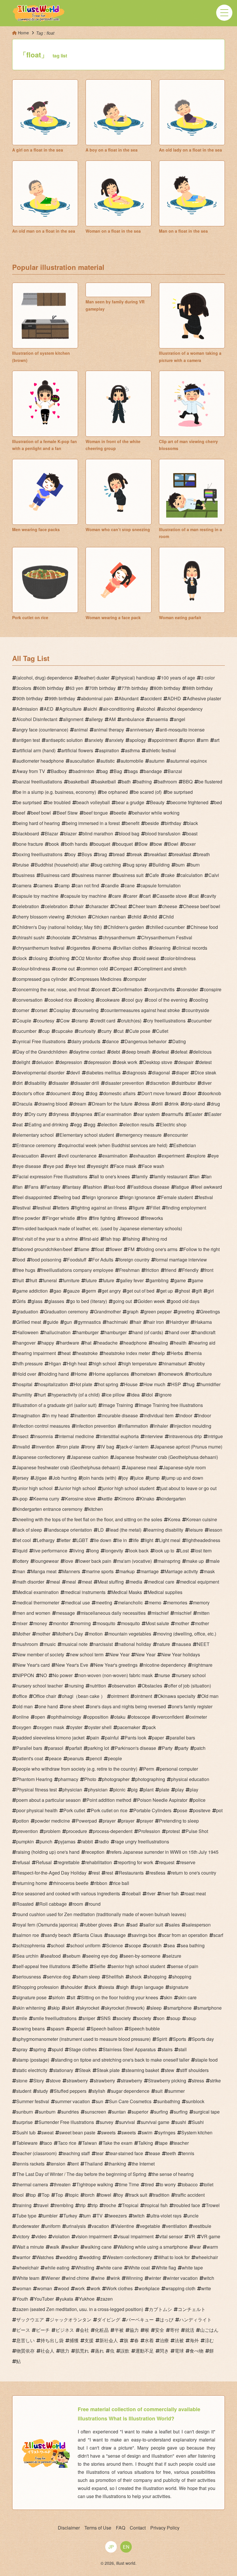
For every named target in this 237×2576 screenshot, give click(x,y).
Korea (174, 1519)
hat (88, 1343)
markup (127, 1571)
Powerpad (86, 1821)
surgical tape (207, 2112)
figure (138, 1208)
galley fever (132, 1280)
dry (19, 1114)
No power (63, 1675)
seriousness (29, 1977)
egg (78, 1124)
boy (72, 854)
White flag (166, 2268)
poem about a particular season (48, 1800)
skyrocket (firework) (125, 2008)
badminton (83, 771)
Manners (71, 1571)
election (109, 1124)
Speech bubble (144, 2029)
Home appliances (111, 1374)
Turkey (70, 2216)
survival (127, 2122)
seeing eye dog (102, 1956)
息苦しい (25, 2340)
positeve (202, 1810)
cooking (86, 1000)
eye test (77, 1166)
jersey (22, 1478)
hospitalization (53, 1384)
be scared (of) (148, 792)
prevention (27, 1831)
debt (115, 1052)
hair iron (155, 1322)
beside (152, 823)
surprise (24, 2122)
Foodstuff (77, 1260)
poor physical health (37, 1810)
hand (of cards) (148, 1332)
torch (89, 2195)
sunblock (195, 2101)
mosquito (106, 1623)
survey (107, 2122)
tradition (161, 2195)
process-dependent (113, 1831)
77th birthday (135, 688)
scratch (154, 1945)
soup (175, 2018)
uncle (193, 2216)
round (95, 1904)
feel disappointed (34, 1197)
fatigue (182, 1187)
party (183, 1748)
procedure (77, 1831)
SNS (106, 2018)
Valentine (124, 2226)
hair (137, 1322)
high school (104, 1363)
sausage (117, 1935)
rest (96, 1873)
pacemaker (129, 1727)
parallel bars (182, 1738)
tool (20, 2195)
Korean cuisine (202, 1519)
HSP (176, 1384)
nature (163, 1644)
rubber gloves (98, 1925)
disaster (60, 1083)
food (21, 1260)
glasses (56, 1301)
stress (198, 2081)
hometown (145, 1374)
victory (23, 2236)
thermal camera (32, 2184)
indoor (186, 1415)
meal (55, 1582)
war (197, 2247)
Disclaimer (69, 2528)
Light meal (170, 1540)
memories (177, 1602)
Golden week (151, 1301)
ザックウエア (30, 2320)
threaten (62, 2184)
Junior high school (77, 1488)
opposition (98, 1717)
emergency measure (141, 1135)
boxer (190, 844)
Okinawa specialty (177, 1696)
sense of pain (185, 1966)
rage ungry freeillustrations (142, 1842)
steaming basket (142, 2070)
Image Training (118, 1405)
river (151, 1893)
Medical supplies (165, 1592)
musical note (75, 1644)
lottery (22, 1561)
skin (168, 1997)
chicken (78, 917)
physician (72, 1790)
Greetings (210, 1312)
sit (73, 1997)
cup (46, 1031)
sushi (181, 2122)
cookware (110, 1000)
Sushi (198, 2122)
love (69, 1561)
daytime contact (89, 1052)
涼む (209, 2340)
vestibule (202, 2226)
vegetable (150, 2226)
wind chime (77, 2278)
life (136, 1540)
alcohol (148, 709)
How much (154, 1384)
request (167, 1862)
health (180, 1343)
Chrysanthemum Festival (167, 937)
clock (22, 958)
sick (92, 1987)
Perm (149, 1769)
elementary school (35, 1135)
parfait (75, 1748)
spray (22, 2049)
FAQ (121, 2528)
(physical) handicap (135, 678)
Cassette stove (172, 896)
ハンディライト (195, 2320)
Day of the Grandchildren (42, 1052)
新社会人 (109, 2340)
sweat (47, 2132)
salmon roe (28, 1935)
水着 (149, 2340)
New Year (119, 1654)
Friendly (190, 1270)
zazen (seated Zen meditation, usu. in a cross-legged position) (80, 2309)
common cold (94, 969)
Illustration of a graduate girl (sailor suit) (56, 1405)
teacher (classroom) (36, 2153)
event (50, 1156)
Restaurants (131, 1873)
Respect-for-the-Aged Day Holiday (51, 1873)
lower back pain (95, 1561)
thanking (117, 2164)
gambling (159, 1280)
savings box (144, 1935)
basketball (78, 782)
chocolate (60, 937)
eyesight (99, 1166)
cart (147, 896)
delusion (45, 1062)
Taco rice (67, 2143)
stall (183, 2049)
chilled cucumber (167, 927)
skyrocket (89, 2008)
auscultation (82, 761)
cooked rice (60, 1000)
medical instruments (85, 1592)
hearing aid (204, 1343)
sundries (70, 2112)
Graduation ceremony (66, 1312)
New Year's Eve (72, 1665)
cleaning (162, 948)
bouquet (102, 844)
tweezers (118, 2216)
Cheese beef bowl (202, 906)
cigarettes (80, 948)
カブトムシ (160, 2309)
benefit (132, 823)
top (33, 2195)
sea (171, 1945)
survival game (155, 2122)
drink (174, 1104)
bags (133, 771)
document (60, 1093)
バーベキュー (140, 2320)
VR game (211, 2236)
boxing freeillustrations (39, 854)
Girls (21, 1301)
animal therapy (109, 730)
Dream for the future (112, 1104)
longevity (114, 1551)
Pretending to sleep (179, 1821)
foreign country (134, 1260)
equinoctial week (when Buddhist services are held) (115, 1145)
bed (218, 802)
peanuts (76, 1758)
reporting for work (135, 1862)
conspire (213, 989)
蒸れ (99, 2351)
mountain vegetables (130, 1634)
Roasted (25, 1904)
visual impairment (135, 2236)
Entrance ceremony (36, 1145)
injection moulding (192, 1426)
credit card (105, 1021)
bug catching (108, 865)
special (77, 2029)
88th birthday (199, 688)
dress (144, 1104)
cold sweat (148, 958)
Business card (55, 875)
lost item (203, 1551)
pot (219, 1810)
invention (45, 1447)
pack (151, 1727)
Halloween (27, 1332)
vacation (100, 2226)
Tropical (130, 2205)
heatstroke (87, 1353)
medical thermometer (38, 1602)
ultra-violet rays (166, 2216)
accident (153, 698)
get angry (111, 1291)
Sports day (203, 2039)
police (199, 1800)
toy (120, 2195)
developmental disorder (40, 1073)
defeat (162, 1052)
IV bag (108, 1447)
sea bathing (193, 1945)
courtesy (46, 1021)
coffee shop (119, 958)
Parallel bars (29, 1748)
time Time (129, 2184)
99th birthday (62, 698)
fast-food (116, 1187)
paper (158, 1738)
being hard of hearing (38, 823)
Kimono (126, 1499)
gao (57, 1291)
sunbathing (169, 2101)
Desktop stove (158, 1062)
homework (173, 1374)
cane (130, 885)
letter (65, 1540)
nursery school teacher (39, 1686)
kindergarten (173, 1499)
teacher (181, 2143)
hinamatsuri (174, 1363)
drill (159, 1104)
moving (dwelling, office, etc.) (187, 1634)
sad (134, 1925)
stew (170, 2070)
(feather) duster (94, 678)
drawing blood (53, 1104)
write (206, 2288)
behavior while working (156, 813)
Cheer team (144, 906)
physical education (190, 1779)
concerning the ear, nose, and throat (53, 989)
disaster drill (87, 1083)
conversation (29, 1000)
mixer (22, 1623)
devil (75, 1073)
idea (135, 1395)
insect (22, 1436)
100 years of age (178, 678)
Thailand (93, 2164)
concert (103, 989)
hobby (199, 1363)
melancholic (130, 1602)
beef (21, 813)
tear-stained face (126, 2153)
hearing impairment (36, 1353)
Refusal (44, 1862)
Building (161, 865)
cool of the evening (168, 1000)
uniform (53, 2226)
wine (100, 2278)
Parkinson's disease (135, 1748)
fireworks (154, 1218)
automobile (132, 761)
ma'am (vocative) (134, 1561)
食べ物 (197, 2351)
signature (179, 1987)
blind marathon (98, 834)
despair (186, 1062)
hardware (70, 1343)
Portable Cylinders (152, 1810)
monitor (61, 1623)
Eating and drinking (48, 1124)
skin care (187, 1997)
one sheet (74, 1706)
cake (170, 875)
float (99, 1249)
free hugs (26, 1270)
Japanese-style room (184, 1467)
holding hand (55, 1374)
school (58, 1945)
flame (84, 1249)
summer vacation (72, 2101)
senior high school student (138, 1966)
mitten (203, 1613)
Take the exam (117, 2143)
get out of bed (140, 1291)
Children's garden (126, 927)
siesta (108, 1987)
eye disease (29, 1166)
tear (100, 2153)
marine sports (100, 1571)
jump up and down (184, 1478)
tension (58, 2164)
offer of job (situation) (189, 1686)
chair (78, 906)
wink (115, 2278)
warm (212, 2247)
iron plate (70, 1447)
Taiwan (89, 2143)
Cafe (154, 875)
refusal (23, 1862)
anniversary (142, 730)
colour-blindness (33, 969)
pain (95, 1738)
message (65, 1613)
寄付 (175, 2330)
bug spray (137, 865)
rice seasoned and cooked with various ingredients (68, 1893)
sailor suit (153, 1925)
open (40, 1717)
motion (96, 1634)
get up (166, 1291)
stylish (99, 2091)
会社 (84, 2330)
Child (168, 917)
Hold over (26, 1374)
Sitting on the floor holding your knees (120, 1997)
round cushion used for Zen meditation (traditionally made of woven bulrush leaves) (101, 1914)
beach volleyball (93, 802)
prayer (109, 1821)
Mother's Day (70, 1634)
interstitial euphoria (119, 1436)
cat (196, 896)
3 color (208, 678)
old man (24, 1706)
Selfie (82, 1966)
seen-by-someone (142, 1956)
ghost (184, 1291)
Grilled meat (29, 1322)
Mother (23, 1634)
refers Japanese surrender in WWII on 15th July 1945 (164, 1852)
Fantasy (52, 1187)
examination (115, 1156)
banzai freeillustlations (39, 782)
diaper (182, 1073)
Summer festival (33, 2101)
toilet (208, 2184)
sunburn (25, 2112)
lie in (122, 1540)
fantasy (74, 1187)
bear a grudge (130, 802)
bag (104, 771)
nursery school (191, 1675)
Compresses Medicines (97, 979)
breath (203, 854)
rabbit (87, 1842)
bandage (153, 771)
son (161, 2018)
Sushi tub (26, 2132)
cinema (103, 948)
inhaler (161, 1426)
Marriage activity (181, 1571)
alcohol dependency (182, 709)
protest (173, 1831)
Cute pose (140, 1031)
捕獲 (74, 2340)
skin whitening (31, 2008)
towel (106, 2195)
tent (75, 2164)
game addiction (32, 1291)
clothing (61, 958)
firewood (130, 1218)
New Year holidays (181, 1654)
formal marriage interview (181, 1260)
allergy (96, 719)
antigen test (28, 740)
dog (80, 1093)
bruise (23, 865)
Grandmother (107, 1312)
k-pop (22, 1499)
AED (49, 709)
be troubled (59, 802)
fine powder (28, 1218)
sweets (108, 2132)
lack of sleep (29, 1530)
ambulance (133, 719)
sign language (149, 1987)
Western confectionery (129, 2257)
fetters (63, 1208)
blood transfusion (163, 834)
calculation (191, 875)
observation (124, 1686)
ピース (23, 2330)
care (117, 896)
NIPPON (25, 1675)
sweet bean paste (77, 2132)
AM (112, 719)
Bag (118, 771)
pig (134, 1790)
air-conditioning (119, 709)
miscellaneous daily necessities (113, 1613)
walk (54, 2247)
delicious (202, 1052)
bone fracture (30, 844)
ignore (165, 1395)
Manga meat (44, 1571)
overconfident (170, 1717)
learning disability (165, 1530)
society (124, 2018)
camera (24, 885)
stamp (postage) (33, 2060)
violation (61, 2236)
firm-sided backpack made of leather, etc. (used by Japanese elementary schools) (99, 1228)
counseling (87, 1010)
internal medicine (76, 1436)
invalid (23, 1447)
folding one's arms (159, 1249)
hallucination (57, 1332)
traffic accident (190, 2195)
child (136, 917)
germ (91, 1291)
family (142, 1176)
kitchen (96, 1509)
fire (84, 1218)
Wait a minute (30, 2247)
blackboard (28, 834)
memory (201, 1602)
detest (205, 1062)
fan (196, 1176)
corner (23, 1010)
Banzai (175, 771)
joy (125, 1478)
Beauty (157, 802)
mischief (160, 1613)
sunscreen (95, 2112)
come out (65, 969)
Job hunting (65, 1478)
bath (126, 782)
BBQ (188, 782)
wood (63, 2288)
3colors (24, 688)
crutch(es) (131, 1021)
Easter (196, 1114)
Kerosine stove (80, 1499)
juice (139, 1478)
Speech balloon (107, 2029)
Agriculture (70, 709)
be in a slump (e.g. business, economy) (56, 792)
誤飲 (125, 2351)
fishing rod (156, 1239)
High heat (77, 1363)
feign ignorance (102, 1197)
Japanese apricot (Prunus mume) (188, 1447)
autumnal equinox (189, 761)
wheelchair (207, 2257)
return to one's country (194, 1873)
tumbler (50, 2216)
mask (209, 1571)
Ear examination (115, 1114)
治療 (164, 2340)
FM (131, 1249)
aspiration (109, 750)
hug (191, 1384)
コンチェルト (192, 2309)
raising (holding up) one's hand (48, 1852)
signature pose (31, 1997)
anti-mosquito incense (182, 730)
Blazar (51, 834)
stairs (167, 2049)
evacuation (27, 1156)
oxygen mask (51, 1727)
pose (182, 1810)
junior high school (34, 1488)
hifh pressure (29, 1363)
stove (55, 2081)
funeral (50, 1280)
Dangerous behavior (146, 1041)
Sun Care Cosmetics (130, 2101)
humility (24, 1395)
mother (182, 1623)
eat (19, 1124)
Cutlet (162, 1031)
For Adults (103, 1260)
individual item (159, 1415)
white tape (192, 2268)
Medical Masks (127, 1592)
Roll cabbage (53, 1904)
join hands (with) (99, 1478)
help (160, 1353)
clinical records (192, 948)
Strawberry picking (167, 2081)
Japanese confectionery (41, 1457)
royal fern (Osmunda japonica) (47, 1925)
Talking (146, 2143)
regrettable (68, 1862)
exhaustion (145, 1156)
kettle (107, 1499)
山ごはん (209, 2330)
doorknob (211, 1093)
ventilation (176, 2226)
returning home (32, 1883)
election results (139, 1124)
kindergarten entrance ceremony (49, 1509)
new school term (87, 1654)
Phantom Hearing (34, 1779)
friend (171, 1270)
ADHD (174, 698)
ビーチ (43, 2330)
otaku (120, 1717)
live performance (50, 1551)
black (192, 823)
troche (110, 2205)
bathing (144, 782)
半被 (119, 2330)
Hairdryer (179, 1322)
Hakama (203, 1322)
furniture (71, 1280)
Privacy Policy (165, 2528)
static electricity (32, 2070)
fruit (20, 1280)
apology (138, 740)
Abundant (128, 698)
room (78, 1904)
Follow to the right (201, 1249)
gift (199, 1291)
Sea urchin (27, 1956)
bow (158, 844)
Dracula (24, 1104)
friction (152, 1270)
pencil (96, 1758)
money (40, 1623)
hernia (195, 1353)
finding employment (186, 1208)
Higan (55, 1363)
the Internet (143, 2164)
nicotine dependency (165, 1665)
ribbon (101, 1883)
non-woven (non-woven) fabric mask (115, 1675)
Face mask (125, 1166)
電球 (179, 2351)
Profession (149, 1831)
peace (55, 1758)
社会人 (47, 2351)
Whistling (85, 2268)
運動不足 (145, 2351)
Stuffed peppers (70, 2091)
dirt (19, 1083)
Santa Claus (90, 1935)
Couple (24, 1021)
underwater (28, 2226)
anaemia (159, 719)
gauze (73, 1291)
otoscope (141, 1717)
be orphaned (115, 792)
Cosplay (62, 1010)
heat (66, 1353)
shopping (157, 1977)
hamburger (87, 1332)
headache (107, 1343)
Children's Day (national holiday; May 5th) (59, 927)
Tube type (26, 2216)
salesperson (198, 1925)
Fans (33, 1187)
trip (82, 2205)
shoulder (73, 1987)
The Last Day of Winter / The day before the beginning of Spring (81, 2174)
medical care (161, 1582)
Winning (134, 2278)
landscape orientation (70, 1530)
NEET (203, 1644)
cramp (82, 1021)
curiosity (87, 1031)
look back (139, 1551)
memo (155, 1602)
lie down (103, 1540)
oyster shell (100, 1727)
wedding (68, 2257)
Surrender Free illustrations (66, 2122)
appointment (164, 740)
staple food (206, 2060)
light (149, 1540)
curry (107, 1031)
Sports (179, 2039)
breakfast (157, 854)
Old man (210, 1696)
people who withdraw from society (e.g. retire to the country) (77, 1769)
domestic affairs (119, 1093)
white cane (111, 2268)
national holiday (135, 1644)
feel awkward (208, 1187)
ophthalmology (66, 1717)
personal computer (179, 1769)
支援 (89, 2340)
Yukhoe (87, 2299)
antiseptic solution (64, 740)
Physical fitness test (36, 1790)
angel (179, 719)
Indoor (204, 1415)
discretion (160, 1083)
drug (215, 1104)
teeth (171, 2153)
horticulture (200, 1374)
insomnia (43, 1436)
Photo (90, 1779)
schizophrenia (31, 1945)
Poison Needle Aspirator (162, 1800)
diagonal (161, 1073)
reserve (188, 1862)
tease (154, 2153)
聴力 (65, 2351)
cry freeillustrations (166, 1021)
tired (149, 2184)
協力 (134, 2330)
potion (23, 1821)
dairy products (86, 1041)
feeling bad (69, 1197)
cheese (170, 906)
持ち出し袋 (52, 2340)
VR (192, 2236)
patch (200, 1748)
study (42, 2091)
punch (46, 1842)
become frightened (189, 802)
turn (87, 2216)
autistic (108, 761)
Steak (85, 2070)
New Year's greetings (116, 1665)
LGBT (82, 1540)
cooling (201, 1000)
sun (99, 2101)
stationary (63, 2070)
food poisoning (46, 1260)
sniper (89, 2018)
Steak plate (108, 2070)
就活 (190, 2330)
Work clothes (119, 2288)
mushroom (27, 1644)
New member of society (40, 1654)
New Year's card (33, 1665)
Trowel (213, 2205)
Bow (143, 844)
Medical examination (37, 1592)
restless (157, 1873)
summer (176, 2091)
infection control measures (43, 1426)
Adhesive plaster (204, 698)
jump (154, 1478)
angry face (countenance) (42, 730)
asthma (132, 750)
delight (23, 1062)
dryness (61, 1114)
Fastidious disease (150, 1187)
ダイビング (109, 2320)
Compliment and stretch (162, 969)
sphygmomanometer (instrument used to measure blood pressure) (83, 2039)
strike (215, 2081)
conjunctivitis (161, 989)
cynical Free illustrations (41, 1041)
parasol (56, 1748)
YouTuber (44, 2299)
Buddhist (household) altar (62, 865)
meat (87, 1582)
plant (148, 1790)
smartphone (179, 2008)
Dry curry (38, 1114)
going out (122, 1301)
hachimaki (117, 1322)
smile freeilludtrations (55, 2018)
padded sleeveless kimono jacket (50, 1738)
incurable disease (120, 1415)
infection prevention (96, 1426)
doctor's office (30, 1093)
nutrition (98, 1686)
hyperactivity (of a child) (76, 1395)
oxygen (24, 1727)
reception (95, 1852)
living (79, 1551)
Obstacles (152, 1686)
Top (46, 2195)
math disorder (30, 1582)
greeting (186, 1312)
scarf (218, 1935)
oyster (76, 1727)
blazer (70, 834)
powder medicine (52, 1821)
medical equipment (200, 1582)
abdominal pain (97, 698)
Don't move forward (161, 1093)
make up (195, 1561)
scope (135, 1945)
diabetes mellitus (103, 1073)
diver (207, 1083)
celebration (28, 906)
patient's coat (30, 1758)
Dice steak (205, 1073)
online (23, 1717)
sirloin (59, 1997)
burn (180, 865)
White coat (139, 2268)
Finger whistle (60, 1218)
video (41, 2236)
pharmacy (68, 1779)
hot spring (108, 1384)
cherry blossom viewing (40, 917)
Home (81, 1374)
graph (133, 1312)
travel (43, 2205)
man (21, 1571)
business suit (130, 875)
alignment (73, 719)
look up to (164, 1551)
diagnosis (136, 1073)
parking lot (98, 1748)
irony (90, 1447)
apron (189, 740)
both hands (76, 844)
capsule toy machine (37, 896)
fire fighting (104, 1218)
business (25, 875)
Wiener (52, 2278)
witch (209, 2278)
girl (211, 1291)
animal (81, 730)
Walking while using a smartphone (152, 2247)
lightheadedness (203, 1540)
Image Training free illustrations (171, 1405)
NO (43, 1675)
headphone (135, 1343)
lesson (215, 1530)
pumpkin (25, 1842)
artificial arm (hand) (36, 750)
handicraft (205, 1332)
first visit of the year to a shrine (47, 1239)
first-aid (91, 1239)
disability (37, 1083)
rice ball (121, 1883)
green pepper (158, 1312)
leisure (196, 1530)
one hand (48, 1706)
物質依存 (25, 2351)
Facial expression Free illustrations (52, 1176)
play (179, 1790)
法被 (179, 2340)
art (217, 740)
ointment (120, 1696)
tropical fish (156, 2205)
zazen (107, 2299)
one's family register (192, 1706)
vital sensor (171, 2236)
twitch (139, 2216)
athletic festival (161, 750)
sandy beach (58, 1935)
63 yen (76, 688)
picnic (119, 1790)
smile (22, 2018)
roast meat (195, 1893)
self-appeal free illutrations (43, 1966)
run (121, 1925)
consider (189, 989)
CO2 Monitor (88, 958)
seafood (52, 1956)
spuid (57, 2049)
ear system (148, 1114)
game (180, 1280)
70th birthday (102, 688)
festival (206, 1197)
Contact (138, 2528)
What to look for (174, 2257)
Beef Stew (67, 813)
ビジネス (65, 2330)
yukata (66, 2299)
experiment (173, 1156)
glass (37, 1301)
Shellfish (115, 1977)
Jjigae (41, 1478)
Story (39, 2081)
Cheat (120, 906)
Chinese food (204, 927)
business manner (93, 875)
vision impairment (93, 2236)
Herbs (177, 1353)
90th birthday (29, 698)
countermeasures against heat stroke (142, 1010)
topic (74, 2195)
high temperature (139, 1363)
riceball (133, 1893)
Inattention (85, 1415)
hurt (42, 1395)
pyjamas (67, 1842)
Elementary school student (87, 1135)
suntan (119, 2112)
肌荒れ (82, 2351)
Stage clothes (83, 2049)
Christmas (86, 937)
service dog (59, 1977)
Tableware (27, 2143)
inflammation (135, 1426)
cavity (210, 896)
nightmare (202, 1665)
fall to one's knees (111, 1176)
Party (167, 1748)
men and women (33, 1613)
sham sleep (88, 1977)
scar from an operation (185, 1935)
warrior (23, 2257)
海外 (194, 2340)
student (24, 2091)
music (50, 1644)
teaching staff (76, 2153)
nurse (164, 1675)
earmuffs (174, 1114)
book (54, 844)
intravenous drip (185, 1436)
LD (101, 1530)
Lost (184, 1551)
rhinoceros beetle (71, 1883)
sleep (156, 2008)
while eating (57, 2268)
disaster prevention (124, 1083)
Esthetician (185, 1145)
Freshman (129, 1270)
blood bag (129, 834)
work (80, 2288)
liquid (22, 1551)
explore (198, 1156)
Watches (45, 2257)
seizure (174, 1956)
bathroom (167, 782)
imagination (28, 1415)
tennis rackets (30, 2164)
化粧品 (102, 2330)
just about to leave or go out (188, 1488)
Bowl (173, 844)
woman (24, 2288)
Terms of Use (98, 2528)
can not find (87, 885)
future (91, 1280)
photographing (150, 1779)
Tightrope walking (95, 2184)
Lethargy (46, 1540)
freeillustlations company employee (77, 1270)
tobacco (190, 2184)
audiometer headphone (40, 761)
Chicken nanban (109, 917)
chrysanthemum (119, 937)
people (115, 1758)
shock (136, 1977)
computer (137, 979)
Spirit (162, 2039)
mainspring (169, 1561)
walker (72, 2247)
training (24, 2205)
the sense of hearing (173, 2174)
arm (204, 740)
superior (140, 2112)
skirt (70, 2008)
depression (71, 1062)
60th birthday (50, 688)
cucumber (201, 1021)
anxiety (96, 740)
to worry (168, 2184)
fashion (94, 1187)
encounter (178, 1135)
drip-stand (195, 1104)
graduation (27, 1312)
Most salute (157, 1623)
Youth (22, 2299)
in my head (57, 1415)
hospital (24, 1384)
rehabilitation (99, 1862)
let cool (24, 1540)
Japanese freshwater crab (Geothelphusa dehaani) (166, 1457)
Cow (65, 1021)
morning (82, 1623)
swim (147, 2132)
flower (116, 1249)
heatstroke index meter (127, 1353)
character (99, 906)
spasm (57, 2029)
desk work (127, 1062)
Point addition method (109, 1800)
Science (114, 1945)
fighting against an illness (101, 1208)
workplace (149, 2288)
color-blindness (180, 958)
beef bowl (41, 813)
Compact (123, 969)
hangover (26, 1343)
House (131, 1384)
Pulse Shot (197, 1831)
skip (56, 2008)
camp (64, 885)
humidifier (210, 1384)
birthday (173, 823)
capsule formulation (161, 885)
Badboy (59, 771)
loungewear (47, 1561)
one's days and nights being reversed (128, 1706)
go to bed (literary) (88, 1301)
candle (112, 885)
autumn (157, 761)
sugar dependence (130, 2091)
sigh (124, 1987)
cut (120, 1031)
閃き (164, 2351)
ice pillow (115, 1395)
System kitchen (197, 2132)
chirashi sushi (30, 937)
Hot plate (83, 1384)
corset (41, 1010)
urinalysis (76, 2226)
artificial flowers (77, 750)
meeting (104, 1602)
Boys (87, 854)
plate (164, 1790)
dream (80, 1104)
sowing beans (30, 2029)
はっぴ (166, 2320)
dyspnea (83, 1114)
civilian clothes (132, 948)
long (94, 1551)
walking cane (98, 2247)
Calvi (214, 875)
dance (112, 1041)
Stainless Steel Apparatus (129, 2049)
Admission (27, 709)
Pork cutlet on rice (109, 1810)
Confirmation (129, 989)
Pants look (135, 1738)
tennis (188, 2153)
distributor (186, 1083)
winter (155, 2278)
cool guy (134, 1000)
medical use (77, 1602)
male (215, 1561)
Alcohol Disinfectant (37, 719)
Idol (149, 1395)
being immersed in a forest (93, 823)
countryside (197, 1010)
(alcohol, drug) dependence (44, 678)
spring (40, 2049)
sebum (73, 1956)
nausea (183, 1644)
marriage (150, 1571)
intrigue (215, 1436)
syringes (167, 2132)
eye (215, 1156)
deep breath (138, 1052)
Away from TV (31, 771)
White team (28, 2278)
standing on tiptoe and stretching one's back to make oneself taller (122, 2060)
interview (154, 1436)
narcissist (103, 1644)
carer (132, 896)
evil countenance (79, 1156)
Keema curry (46, 1499)
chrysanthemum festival (40, 948)
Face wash (153, 1166)
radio (104, 1842)
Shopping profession (37, 1987)
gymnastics (89, 1322)
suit (159, 2091)
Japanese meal (141, 1467)
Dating (179, 1041)
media (136, 1582)
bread (119, 854)
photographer (116, 1779)
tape (163, 2143)
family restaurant (170, 1176)
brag (102, 854)
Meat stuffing (111, 1582)
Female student (177, 1197)
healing (160, 1343)
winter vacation (182, 2278)
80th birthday (167, 688)
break (136, 854)
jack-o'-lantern (134, 1447)
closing (40, 958)
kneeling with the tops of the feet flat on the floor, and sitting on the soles (89, 1519)
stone (22, 2081)
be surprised (180, 792)
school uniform (85, 1945)
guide (53, 1322)
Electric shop (173, 1124)
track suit (138, 2195)
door (191, 1093)
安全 (160, 2330)
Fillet (155, 1208)
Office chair (45, 1696)
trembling (64, 2205)
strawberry (77, 2081)
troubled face (187, 2205)
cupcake (64, 1031)
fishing (133, 1239)
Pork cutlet (74, 1810)
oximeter (198, 1717)
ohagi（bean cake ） (84, 1696)
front (209, 1270)
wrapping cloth (180, 2288)
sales (174, 1925)
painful (112, 1738)
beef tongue (96, 813)
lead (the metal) (125, 1530)
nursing (76, 1686)
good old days (185, 1301)
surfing (161, 2112)
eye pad (55, 1166)
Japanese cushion (90, 1457)
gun (68, 1322)
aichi (92, 709)
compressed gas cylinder (42, 979)
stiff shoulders (194, 2070)
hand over (179, 1332)
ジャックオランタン (71, 2320)
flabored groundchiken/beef (44, 1249)
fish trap (112, 1239)
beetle (120, 813)
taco (48, 2143)
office (22, 1696)
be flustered (210, 782)
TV (100, 2216)
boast (192, 834)
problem (52, 1831)
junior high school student (128, 1488)
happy (48, 1343)
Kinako (147, 1499)
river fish (170, 1893)
